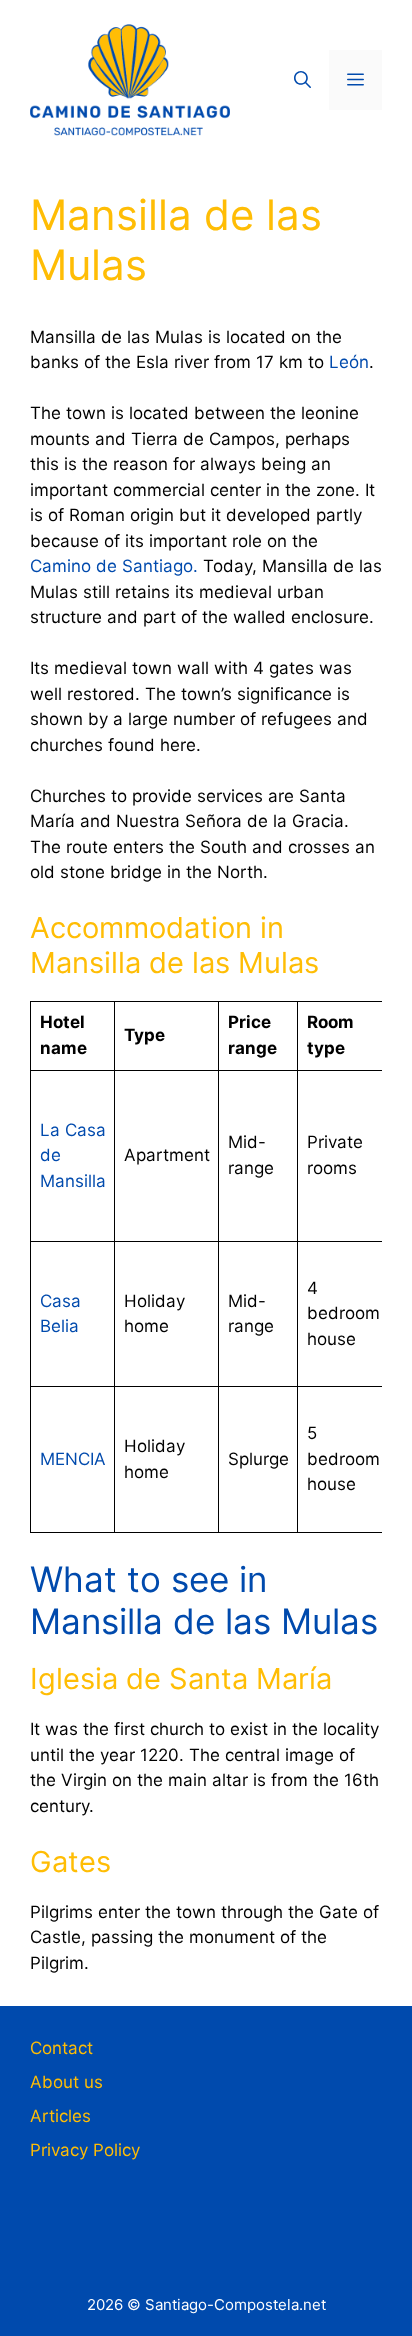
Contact (61, 2048)
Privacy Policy (85, 2150)
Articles (60, 2116)
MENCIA (73, 1459)
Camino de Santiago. (114, 566)
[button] (302, 80)
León (349, 362)
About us (66, 2082)
